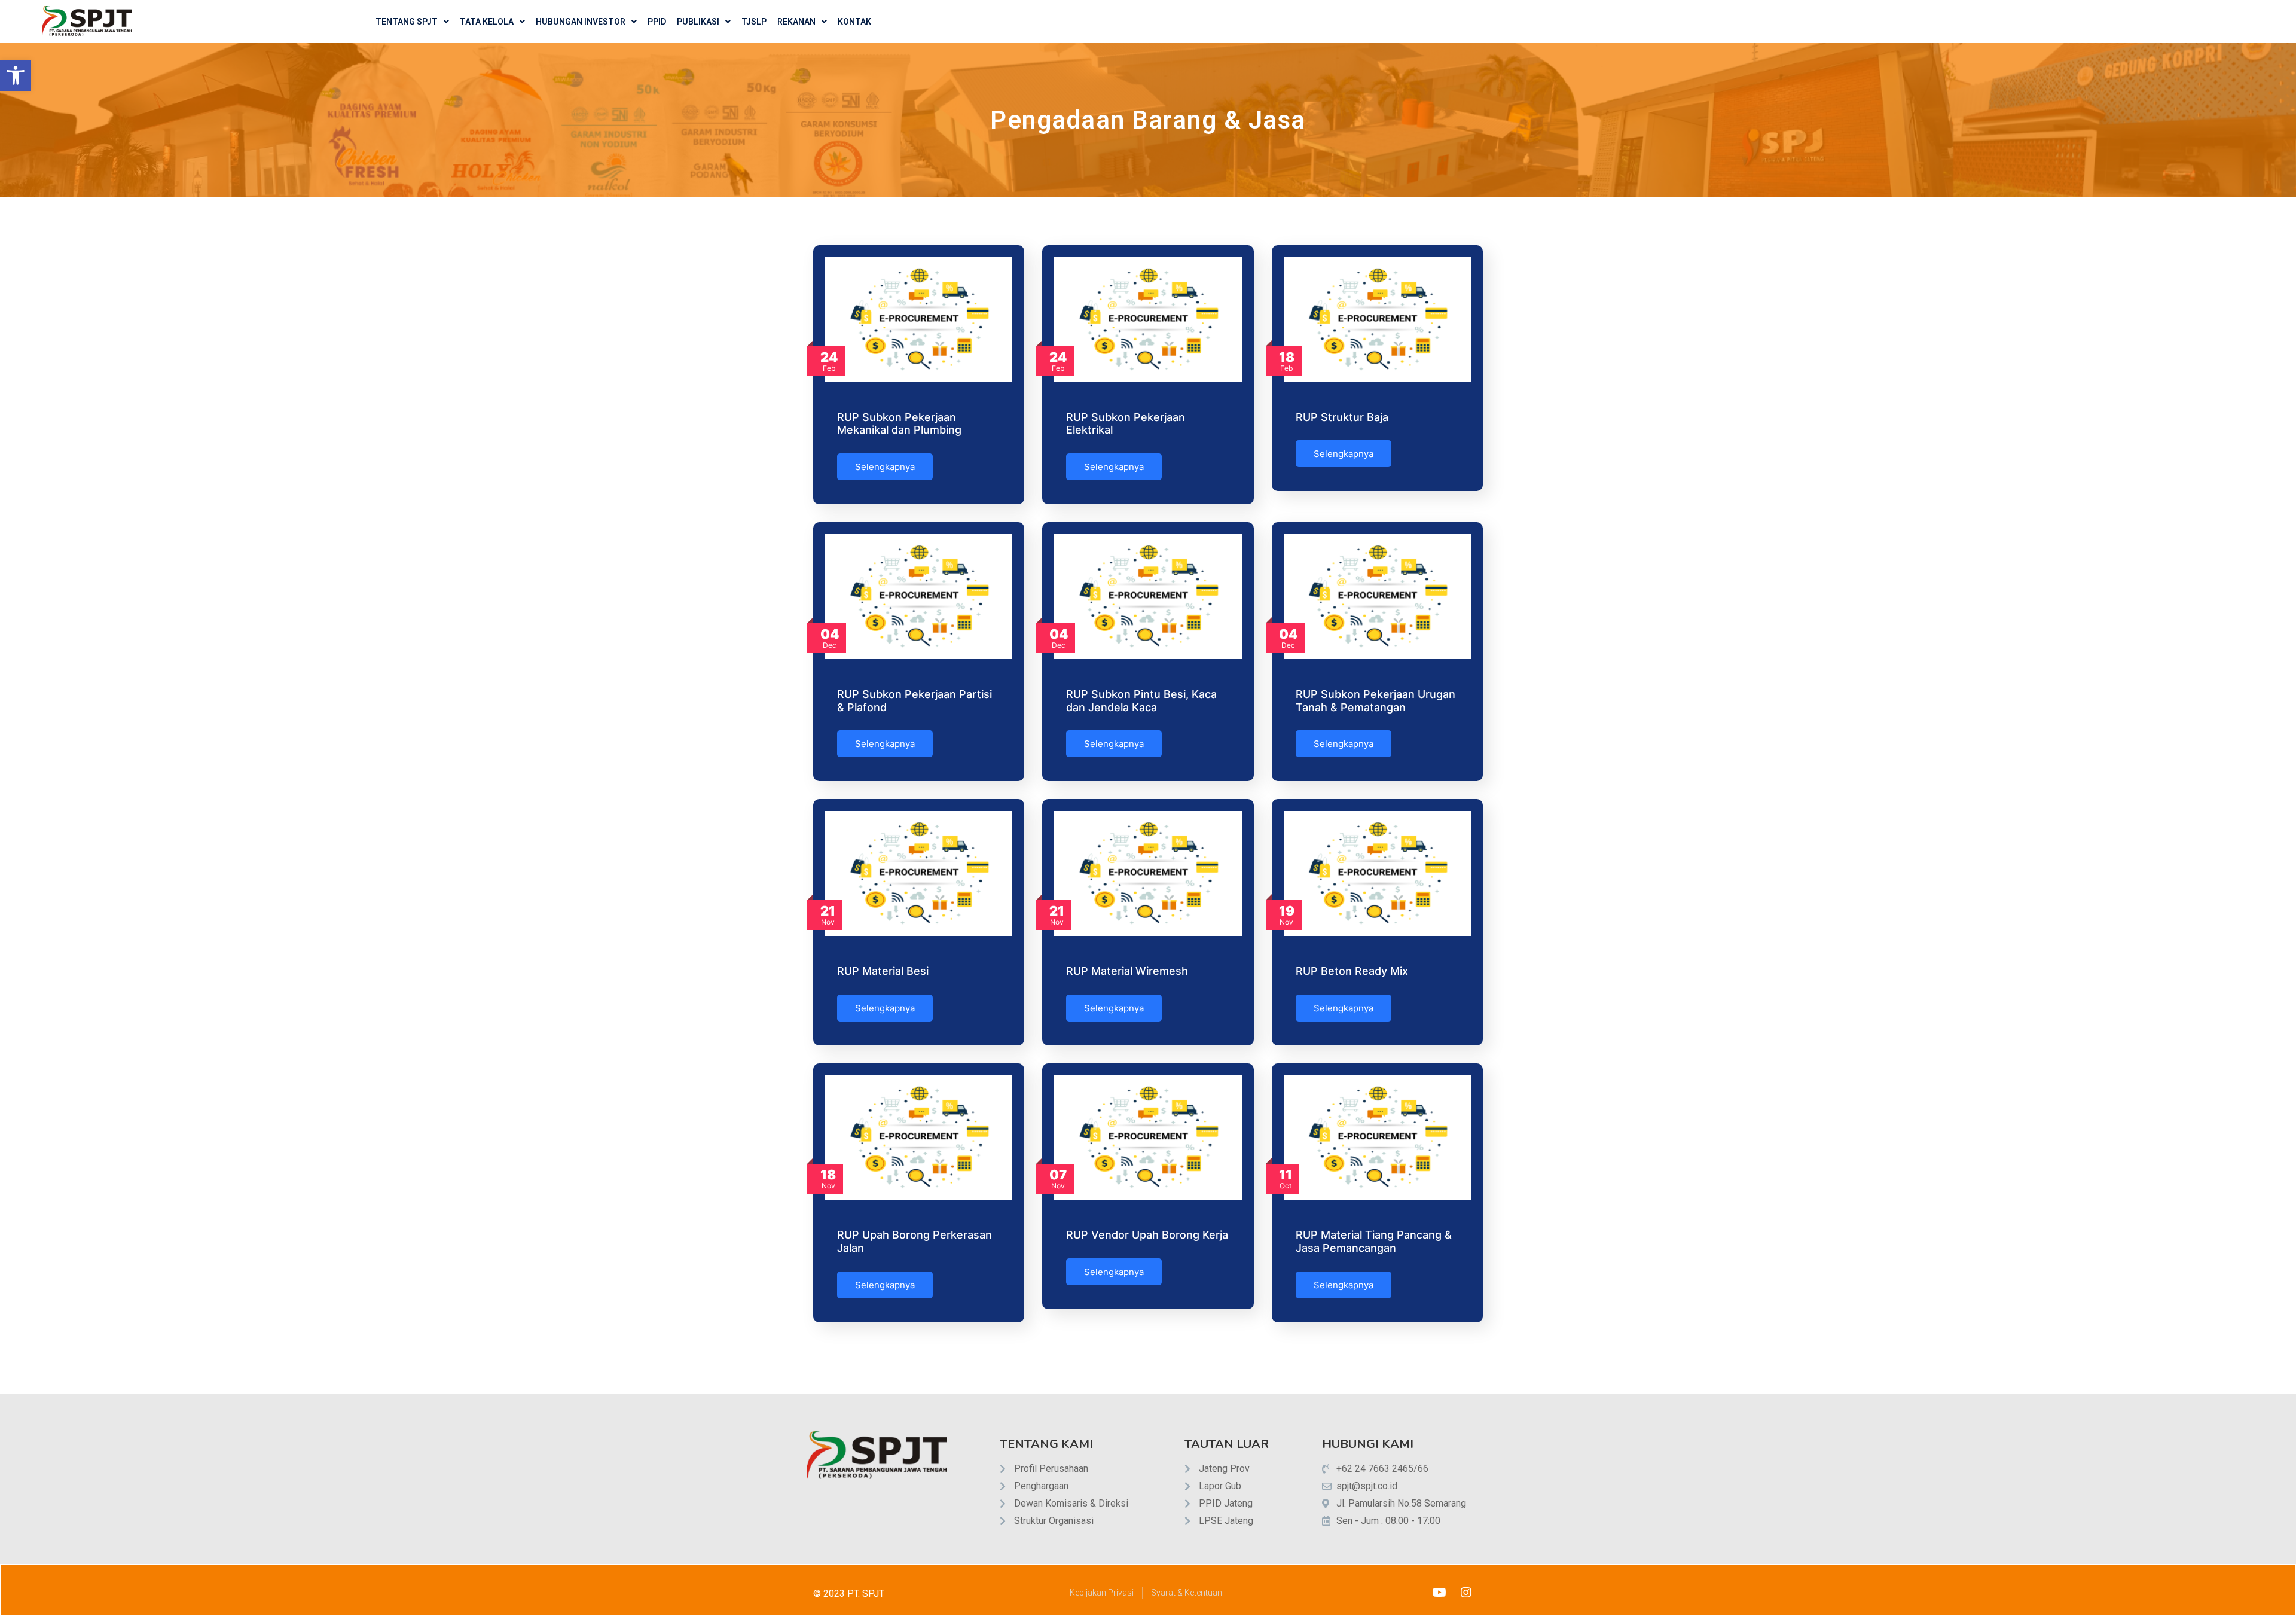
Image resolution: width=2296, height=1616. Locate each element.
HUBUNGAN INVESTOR (581, 22)
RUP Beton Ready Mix (1352, 971)
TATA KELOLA (487, 22)
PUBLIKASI (698, 22)
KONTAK (854, 22)
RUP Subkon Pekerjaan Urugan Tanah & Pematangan (1376, 701)
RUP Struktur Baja (1342, 417)
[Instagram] (1466, 1593)
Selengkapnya (885, 467)
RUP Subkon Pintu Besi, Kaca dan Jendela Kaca (1141, 701)
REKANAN (796, 22)
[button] (16, 75)
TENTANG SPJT (407, 22)
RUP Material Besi (883, 971)
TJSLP (754, 22)
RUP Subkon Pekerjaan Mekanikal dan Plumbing (899, 424)
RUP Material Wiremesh (1127, 971)
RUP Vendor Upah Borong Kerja (1147, 1235)
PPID (657, 22)
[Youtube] (1439, 1593)
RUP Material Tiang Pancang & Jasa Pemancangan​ (1374, 1241)
